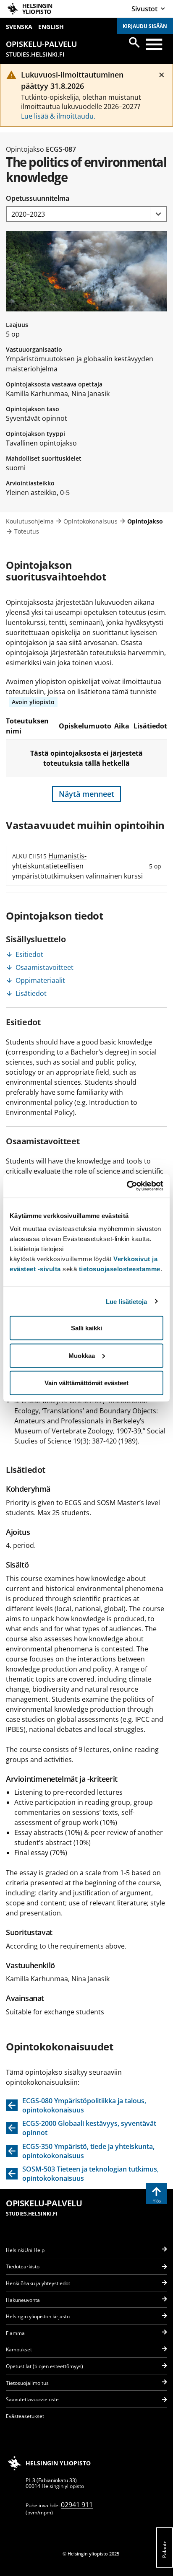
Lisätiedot (31, 993)
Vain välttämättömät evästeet (86, 1383)
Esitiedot (29, 954)
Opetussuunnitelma (38, 198)
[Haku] (134, 42)
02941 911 (77, 2505)
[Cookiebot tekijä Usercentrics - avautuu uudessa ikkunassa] (127, 1186)
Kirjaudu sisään (145, 26)
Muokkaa (82, 1355)
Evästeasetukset (25, 2416)
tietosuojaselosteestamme (120, 1269)
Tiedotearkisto (23, 2266)
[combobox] (86, 214)
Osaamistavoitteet (45, 967)
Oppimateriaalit (40, 980)
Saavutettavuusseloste (32, 2399)
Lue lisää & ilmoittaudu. (58, 116)
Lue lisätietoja (127, 1301)
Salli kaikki (86, 1328)
